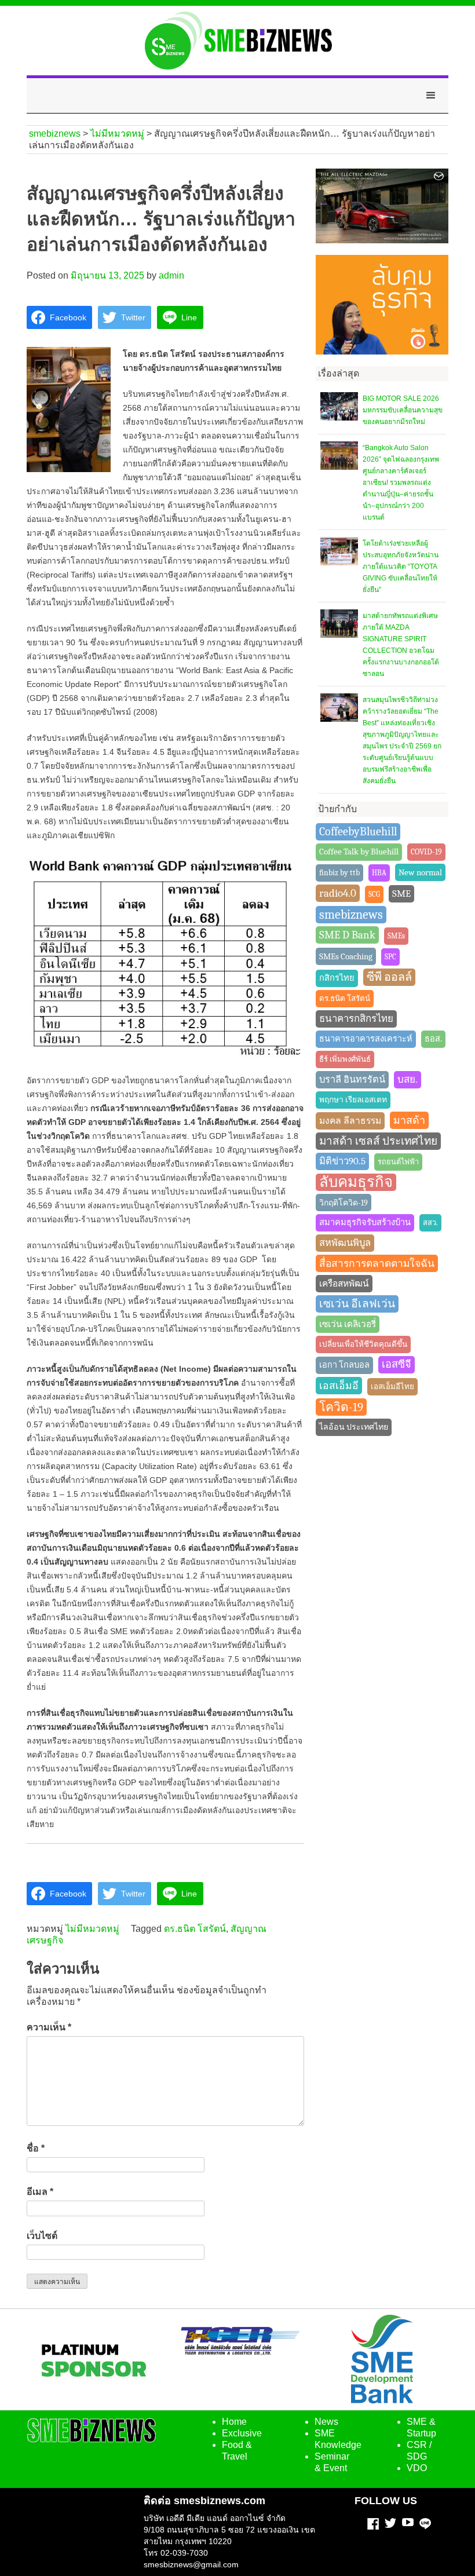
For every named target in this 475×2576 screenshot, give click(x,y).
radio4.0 (338, 893)
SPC (390, 957)
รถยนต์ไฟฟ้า (398, 1162)
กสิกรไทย (337, 978)
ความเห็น (49, 2027)
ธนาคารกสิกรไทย (356, 1019)
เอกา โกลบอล (344, 1365)
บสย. (408, 1079)
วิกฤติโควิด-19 (344, 1203)
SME (401, 894)
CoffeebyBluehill (358, 832)
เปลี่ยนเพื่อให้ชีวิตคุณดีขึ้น (363, 1344)
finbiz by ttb (339, 873)
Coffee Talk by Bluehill (359, 852)
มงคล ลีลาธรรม (350, 1121)
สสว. (430, 1223)
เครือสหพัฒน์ (344, 1284)
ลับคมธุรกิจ (356, 1182)
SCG (374, 894)
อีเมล (40, 2192)
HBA (379, 873)
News (326, 2422)
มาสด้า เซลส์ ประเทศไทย (378, 1141)
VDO (417, 2468)
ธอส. (433, 1039)
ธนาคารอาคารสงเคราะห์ (366, 1039)
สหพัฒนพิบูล (345, 1243)
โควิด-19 (341, 1407)
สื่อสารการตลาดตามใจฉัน (377, 1263)
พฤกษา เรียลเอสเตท (353, 1100)
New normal (420, 872)
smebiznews (351, 915)
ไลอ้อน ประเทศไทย (354, 1427)
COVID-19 (426, 852)
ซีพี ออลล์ (389, 977)
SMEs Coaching (346, 956)
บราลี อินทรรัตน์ (352, 1079)
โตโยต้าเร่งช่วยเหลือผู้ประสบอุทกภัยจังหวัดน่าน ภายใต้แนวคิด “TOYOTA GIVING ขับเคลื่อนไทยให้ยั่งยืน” (401, 567)
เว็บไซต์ (42, 2236)
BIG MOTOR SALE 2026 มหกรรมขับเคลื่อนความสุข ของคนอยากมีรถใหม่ (403, 410)
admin (171, 275)
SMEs (396, 936)
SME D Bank (347, 935)
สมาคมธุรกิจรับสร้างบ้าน (365, 1223)
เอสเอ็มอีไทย (392, 1386)
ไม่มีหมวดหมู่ (92, 1929)
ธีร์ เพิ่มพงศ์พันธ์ (345, 1059)
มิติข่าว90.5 (342, 1161)
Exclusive (242, 2433)
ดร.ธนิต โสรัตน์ (195, 1929)
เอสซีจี (397, 1364)
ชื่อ (36, 2148)
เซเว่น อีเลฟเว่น (357, 1304)
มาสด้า (409, 1120)
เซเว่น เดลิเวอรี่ (348, 1324)
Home (234, 2422)
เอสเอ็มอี (339, 1386)
